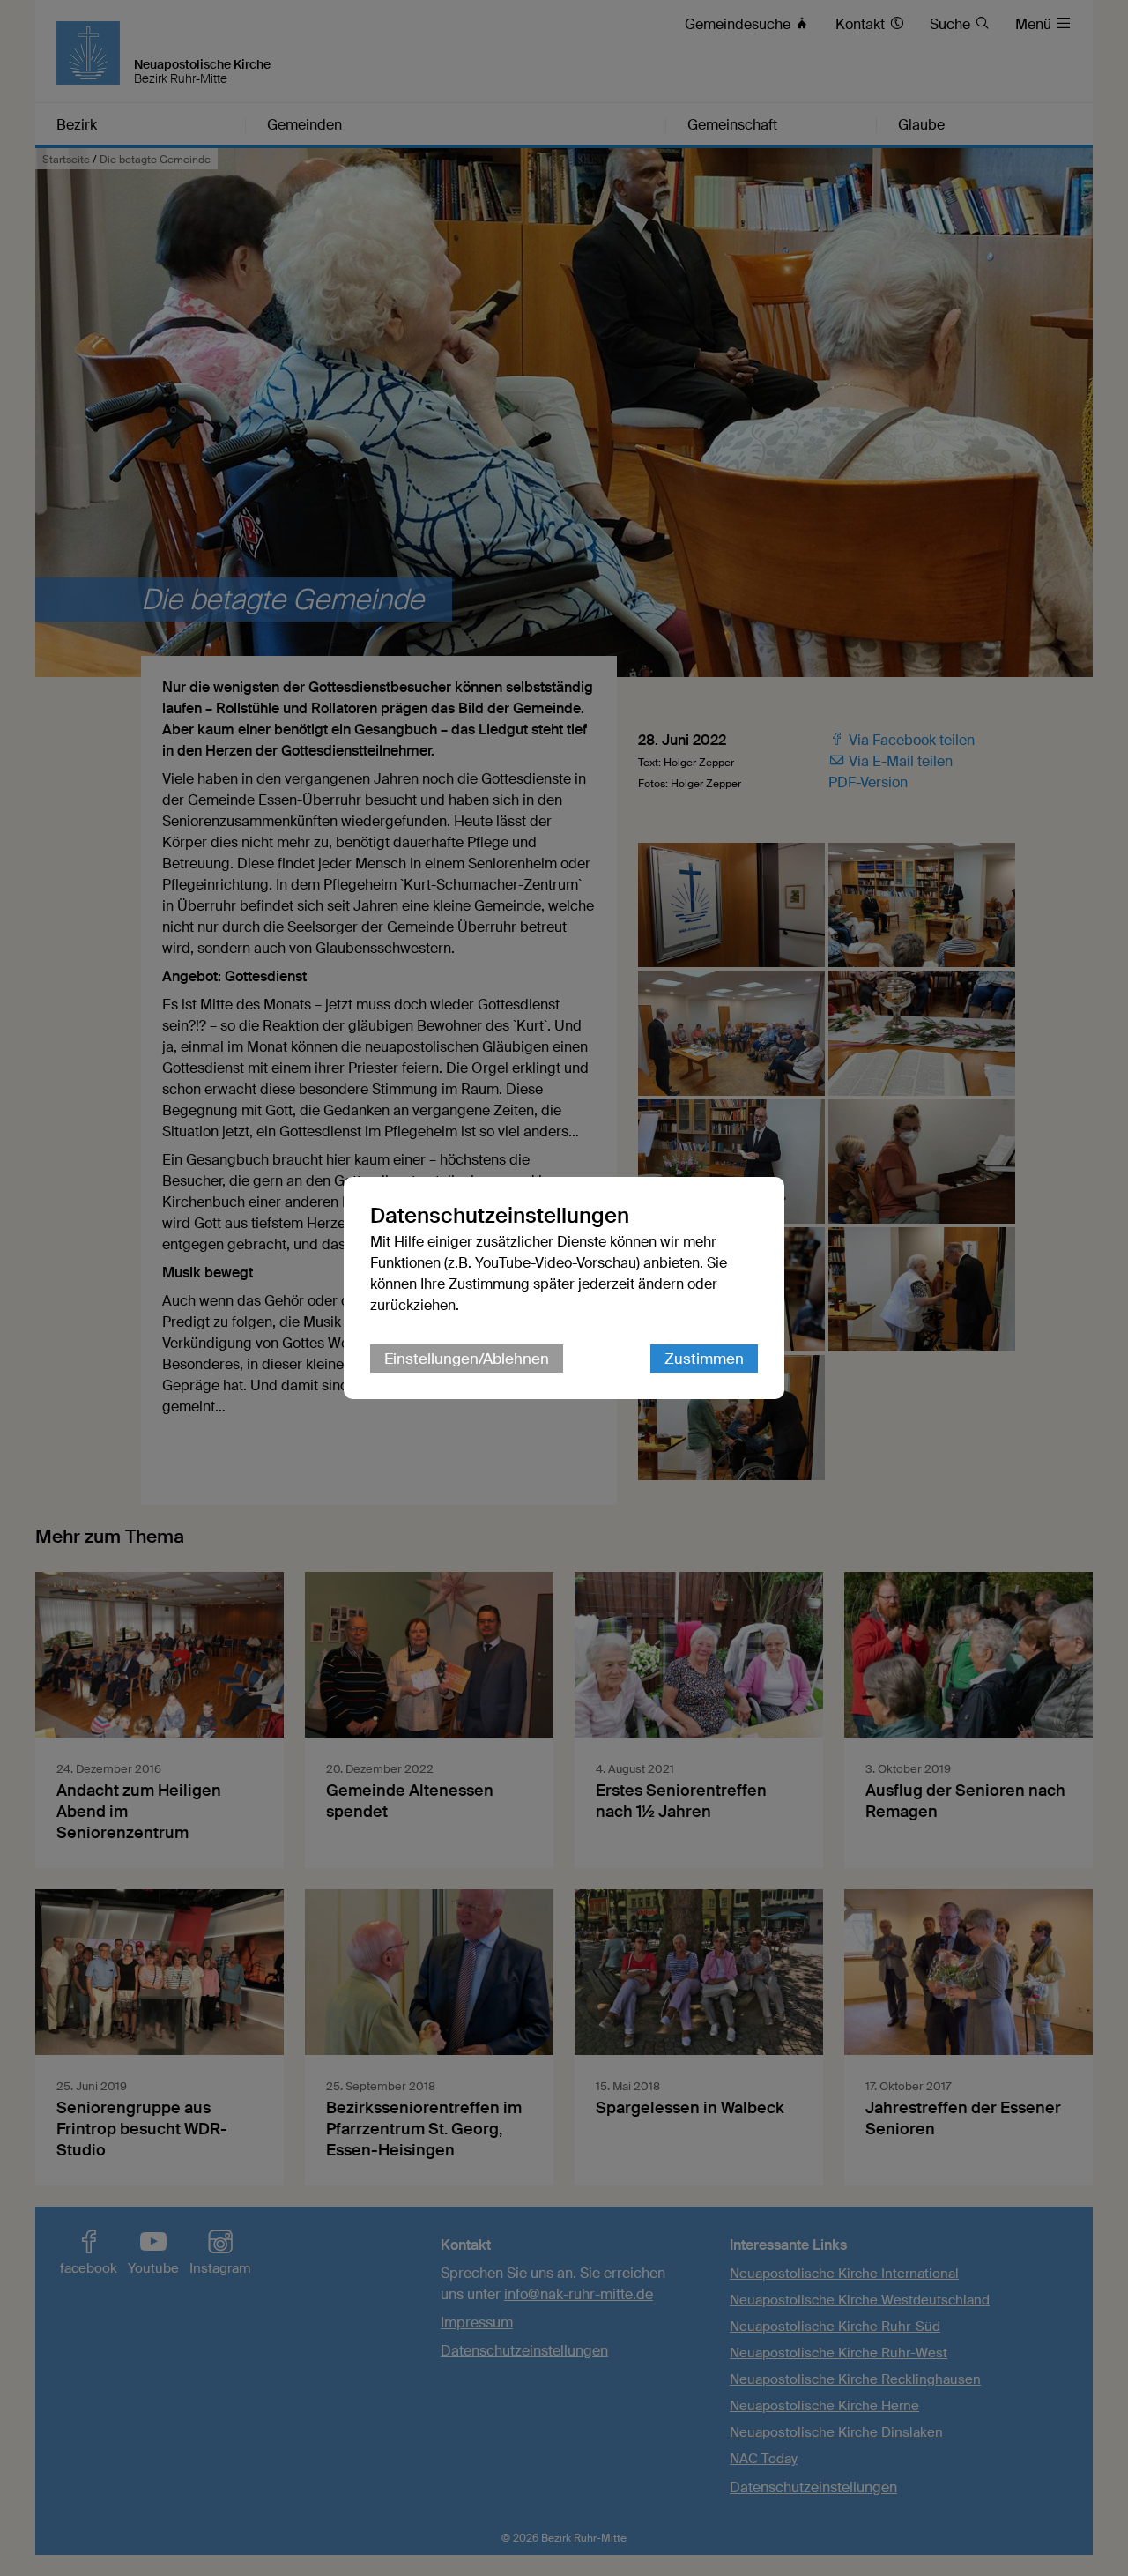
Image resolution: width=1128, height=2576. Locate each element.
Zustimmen (704, 1359)
